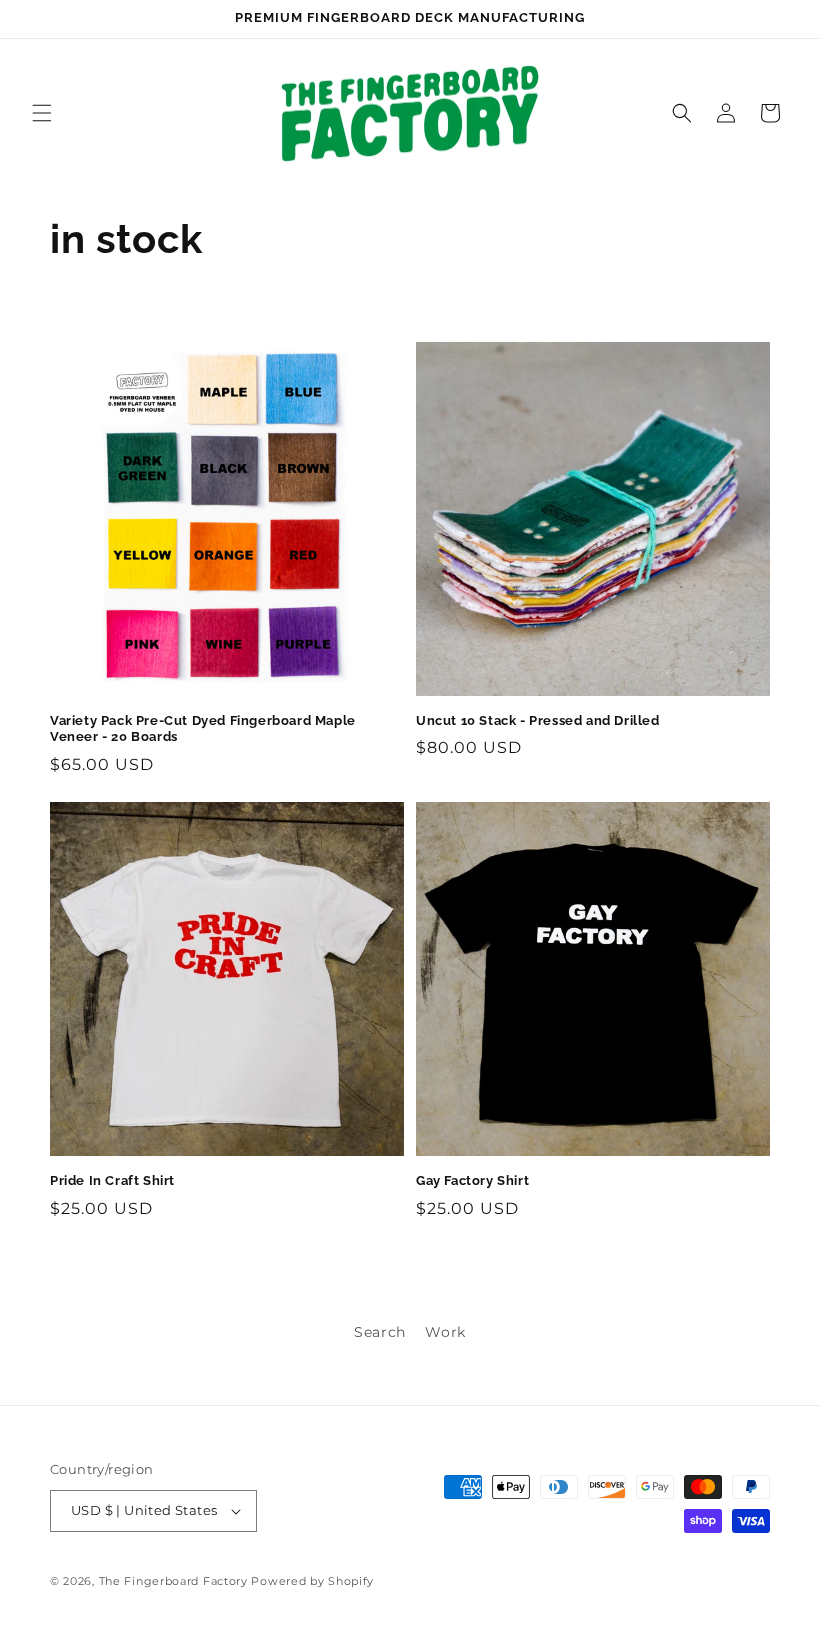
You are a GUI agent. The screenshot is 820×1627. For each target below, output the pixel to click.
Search (380, 1332)
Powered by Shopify (312, 1581)
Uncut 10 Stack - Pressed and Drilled (538, 720)
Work (445, 1332)
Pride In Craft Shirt (112, 1180)
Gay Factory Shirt (472, 1180)
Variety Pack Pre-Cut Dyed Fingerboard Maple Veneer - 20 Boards (203, 729)
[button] (42, 113)
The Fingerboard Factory (173, 1581)
